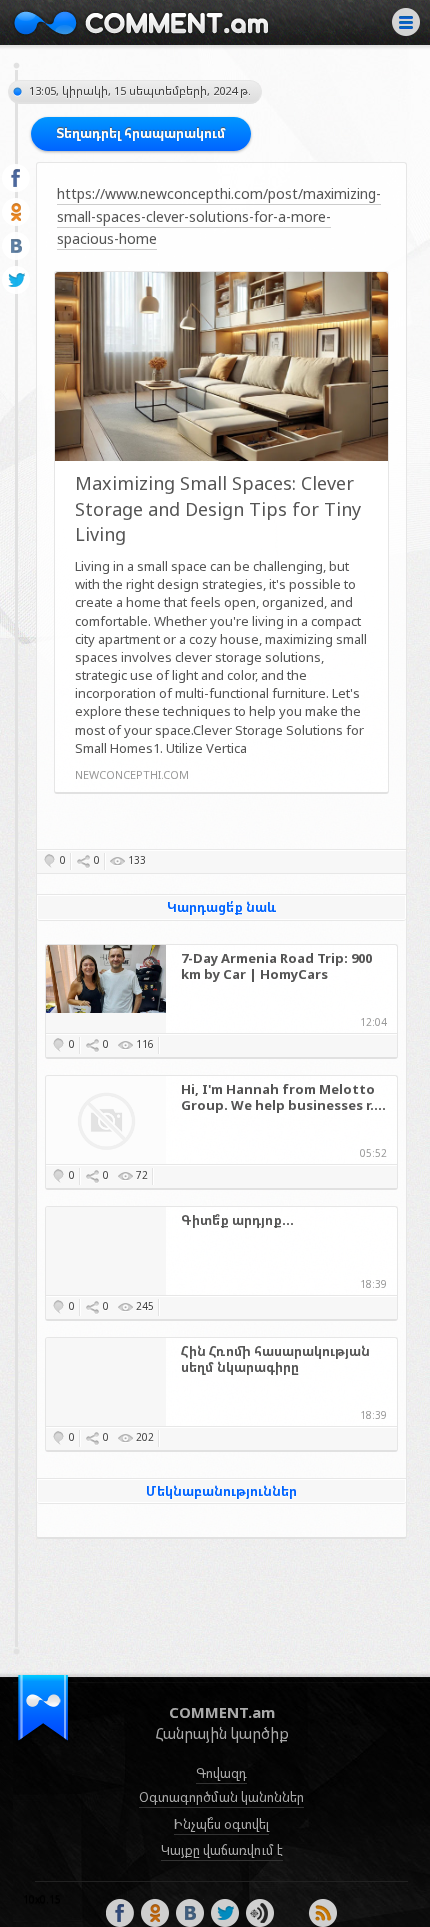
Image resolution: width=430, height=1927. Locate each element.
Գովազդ (221, 1773)
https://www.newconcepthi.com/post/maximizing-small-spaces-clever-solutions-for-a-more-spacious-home (219, 216)
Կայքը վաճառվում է (222, 1850)
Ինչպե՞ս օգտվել (221, 1824)
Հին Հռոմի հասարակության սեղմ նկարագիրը (275, 1360)
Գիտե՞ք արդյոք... (237, 1220)
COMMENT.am (141, 22)
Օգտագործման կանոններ (221, 1797)
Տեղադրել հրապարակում (141, 133)
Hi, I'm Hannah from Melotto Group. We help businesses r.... (283, 1098)
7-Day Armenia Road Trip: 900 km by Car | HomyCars (276, 967)
